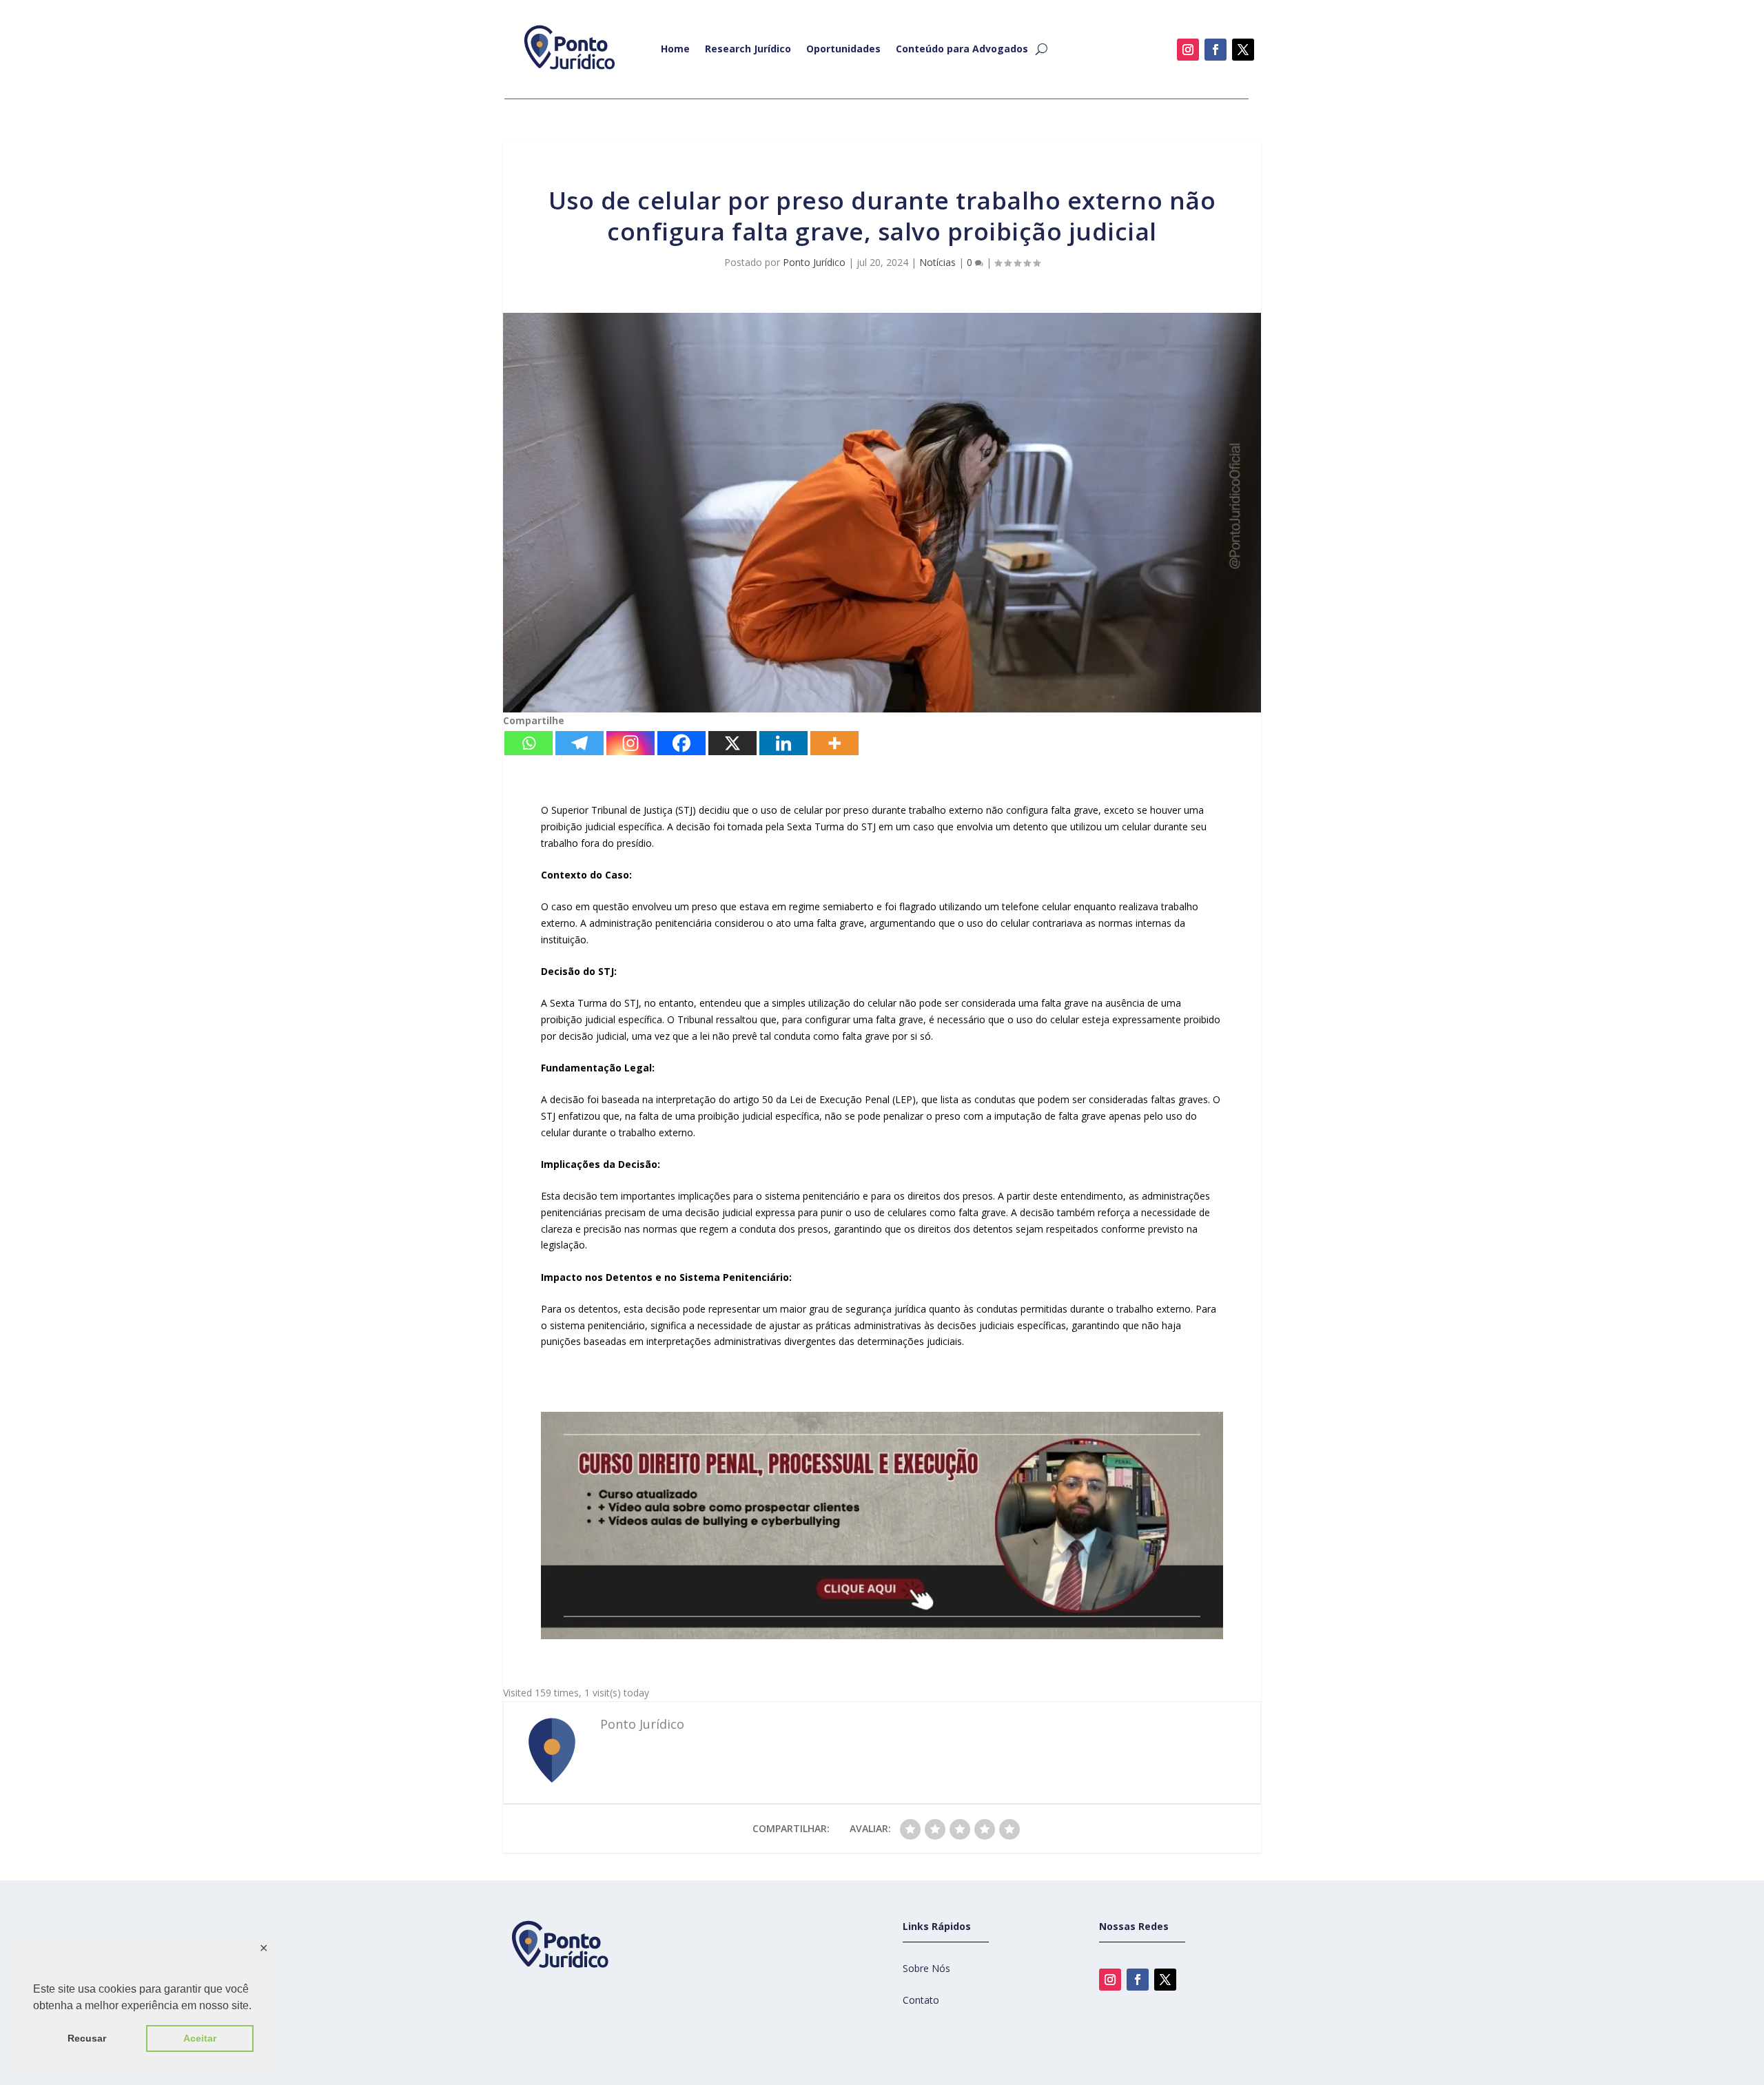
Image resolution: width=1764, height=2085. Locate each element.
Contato (921, 2000)
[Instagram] (630, 743)
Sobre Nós (926, 1968)
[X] (732, 743)
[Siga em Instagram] (1188, 50)
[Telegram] (580, 743)
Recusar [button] (87, 2038)
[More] (834, 743)
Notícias (937, 262)
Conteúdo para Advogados (962, 49)
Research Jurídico (748, 49)
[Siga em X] (1243, 50)
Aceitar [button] (200, 2038)
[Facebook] (681, 743)
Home (675, 49)
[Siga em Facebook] (1216, 50)
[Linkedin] (783, 743)
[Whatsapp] (529, 743)
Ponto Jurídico (814, 262)
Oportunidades (843, 49)
